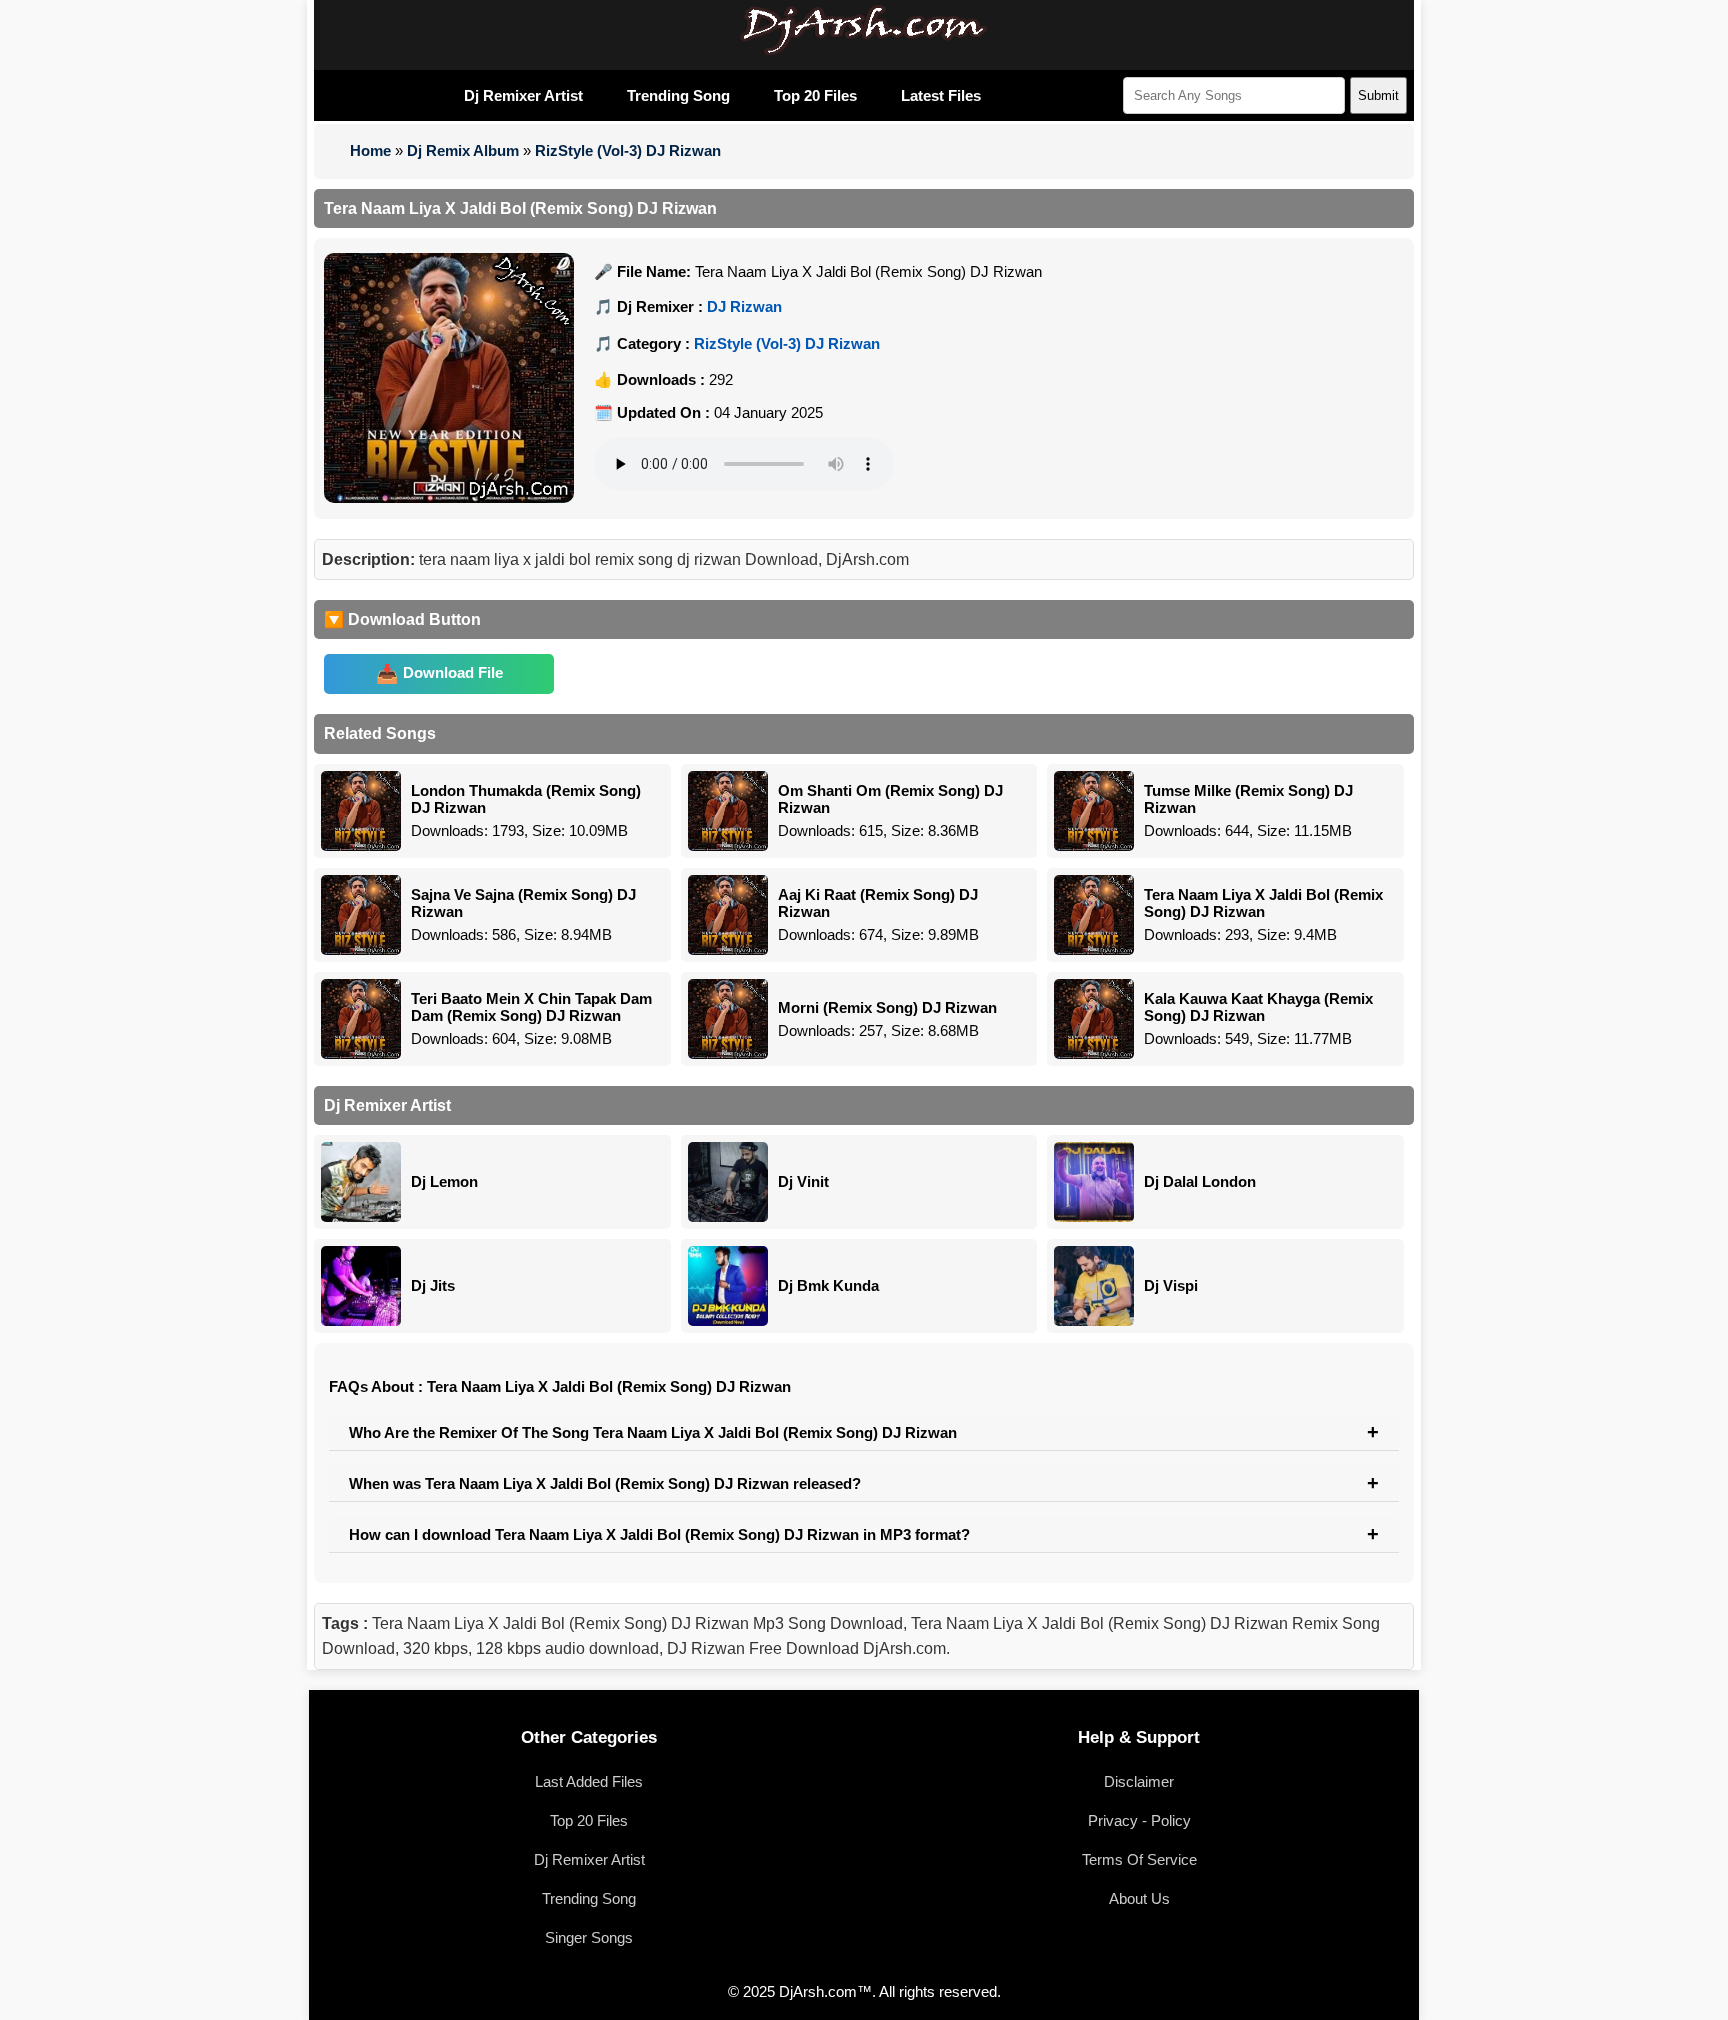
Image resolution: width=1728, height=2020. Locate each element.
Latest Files (941, 95)
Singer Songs (589, 1937)
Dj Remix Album (463, 150)
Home (370, 150)
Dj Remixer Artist (523, 95)
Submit (1378, 95)
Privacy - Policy (1139, 1820)
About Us (1139, 1898)
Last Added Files (589, 1781)
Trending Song (678, 95)
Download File (453, 672)
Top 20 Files (815, 95)
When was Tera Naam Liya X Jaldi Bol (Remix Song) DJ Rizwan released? (605, 1483)
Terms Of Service (1139, 1859)
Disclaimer (1139, 1781)
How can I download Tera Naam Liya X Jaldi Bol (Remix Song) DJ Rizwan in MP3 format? (659, 1534)
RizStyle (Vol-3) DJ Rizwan (628, 150)
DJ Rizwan (744, 306)
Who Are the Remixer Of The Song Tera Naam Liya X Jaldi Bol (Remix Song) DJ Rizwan (653, 1432)
